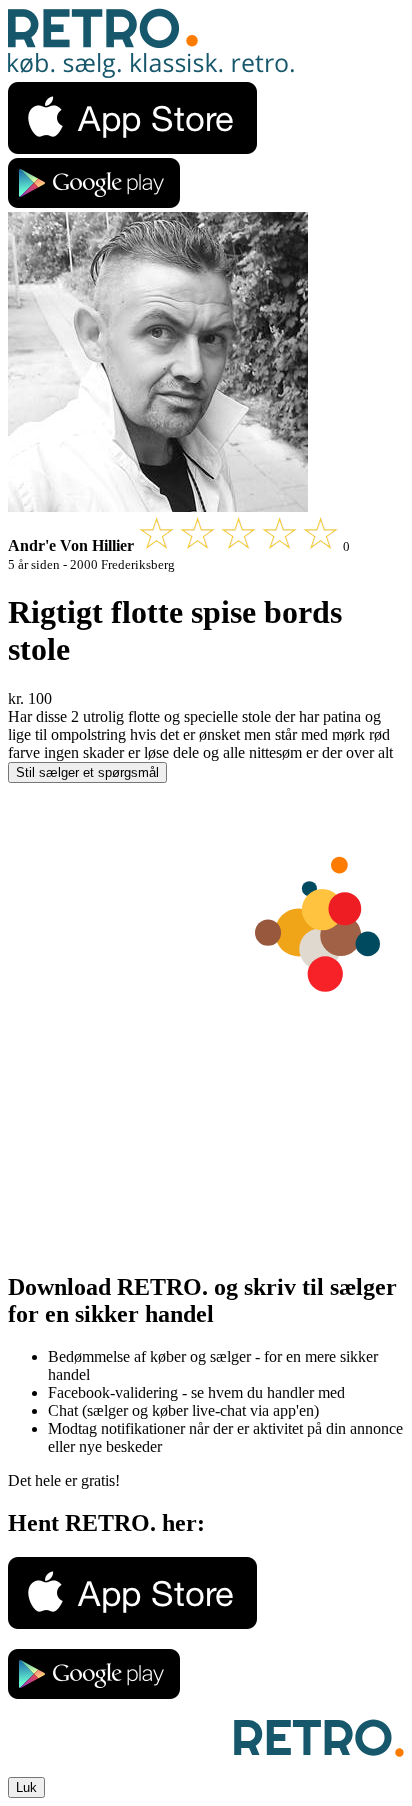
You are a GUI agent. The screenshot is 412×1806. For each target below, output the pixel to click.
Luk (26, 1787)
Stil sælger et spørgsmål (87, 772)
